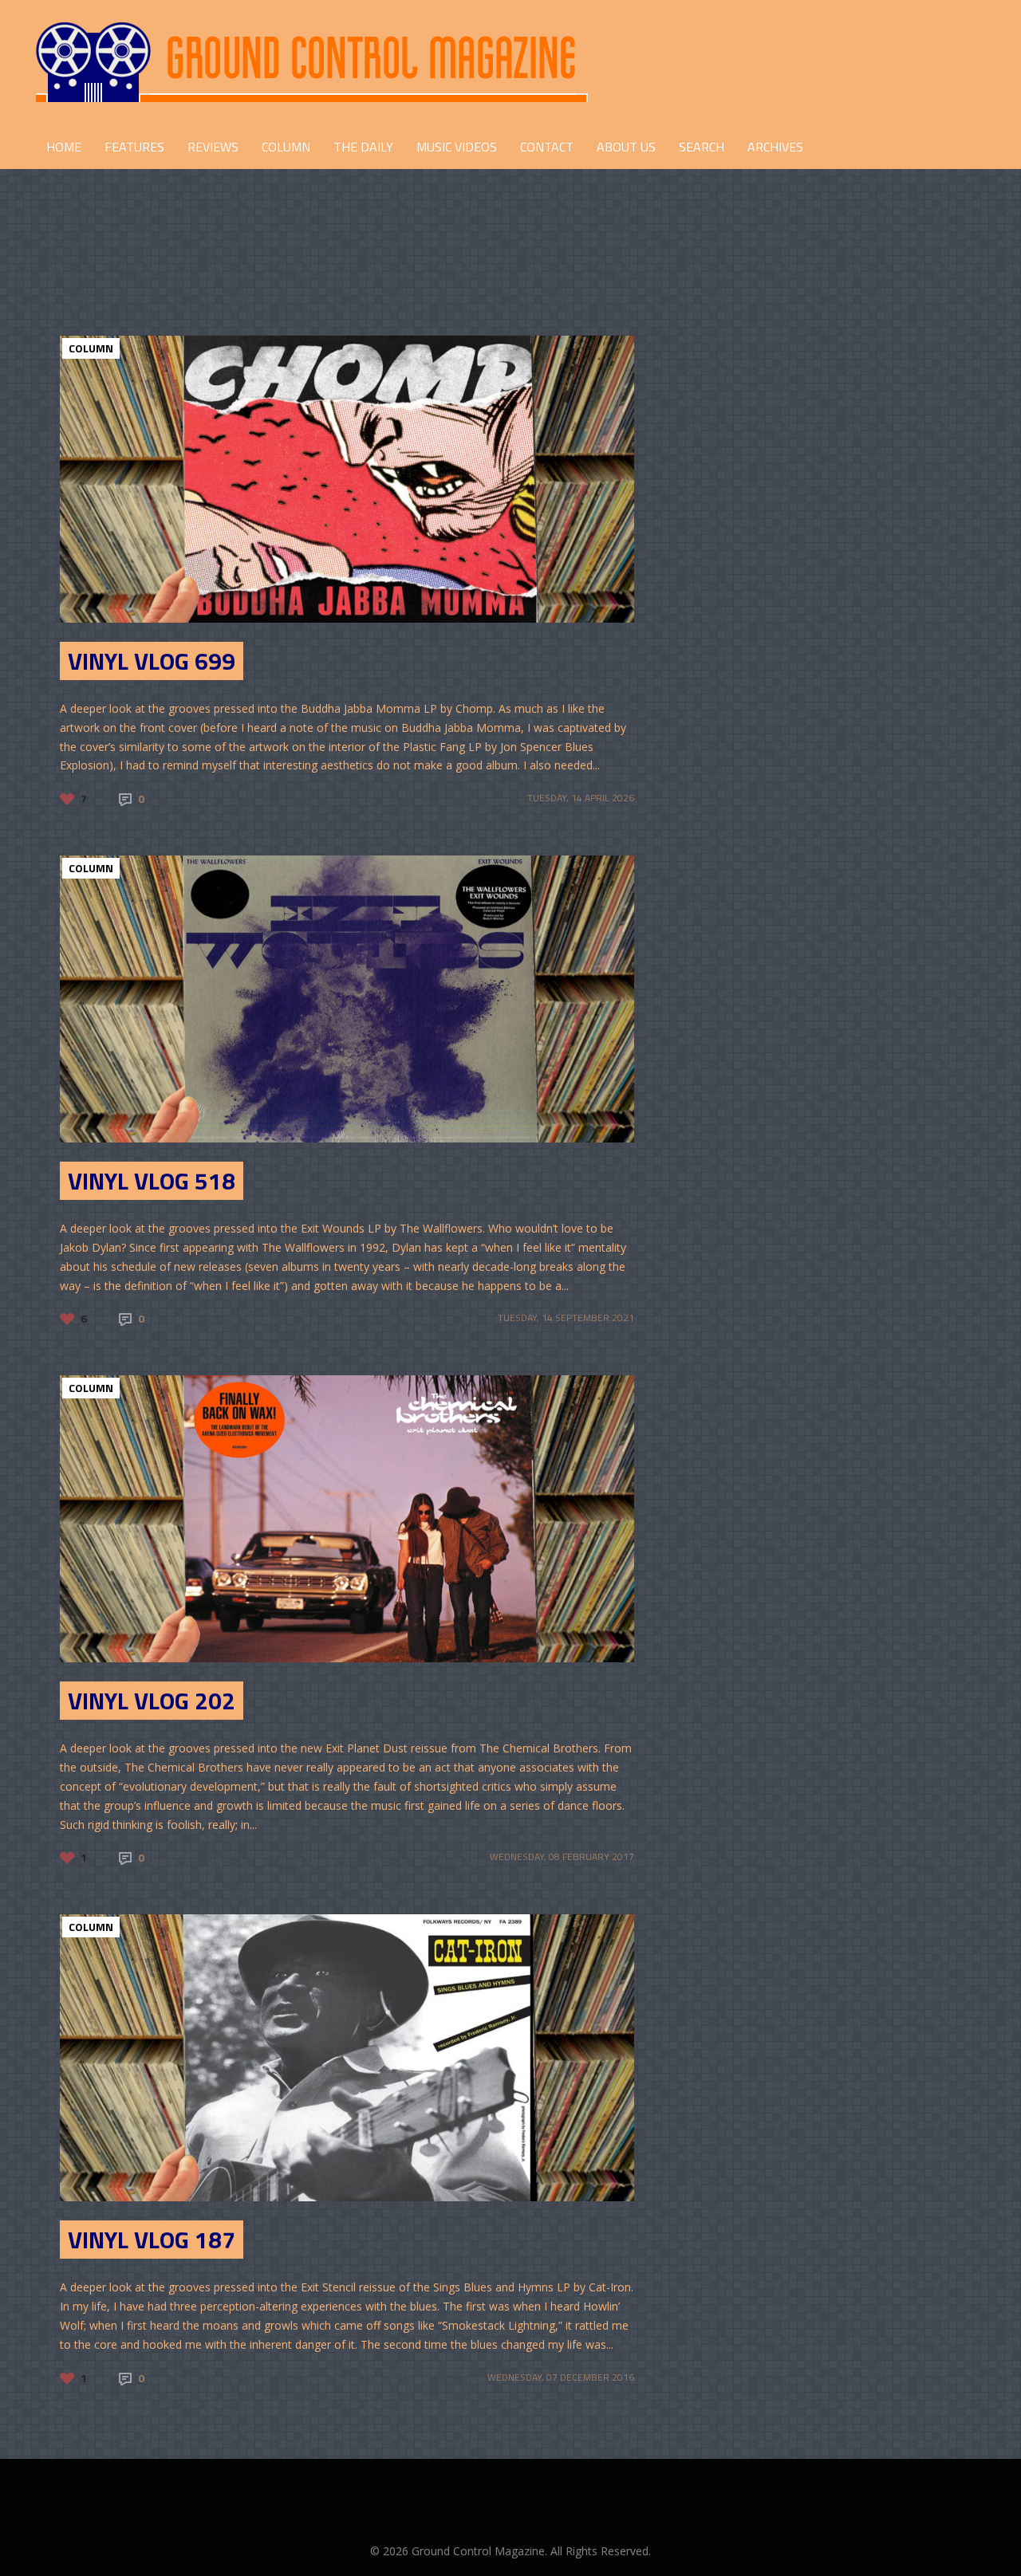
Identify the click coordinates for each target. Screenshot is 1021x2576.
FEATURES (134, 147)
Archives (775, 147)
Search (702, 147)
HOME (64, 147)
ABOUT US (626, 147)
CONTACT (547, 147)
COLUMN (286, 147)
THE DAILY (363, 147)
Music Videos (457, 147)
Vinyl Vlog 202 (152, 1701)
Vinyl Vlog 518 (152, 1181)
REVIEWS (213, 147)
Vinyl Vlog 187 (152, 2240)
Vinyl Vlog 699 (152, 661)
